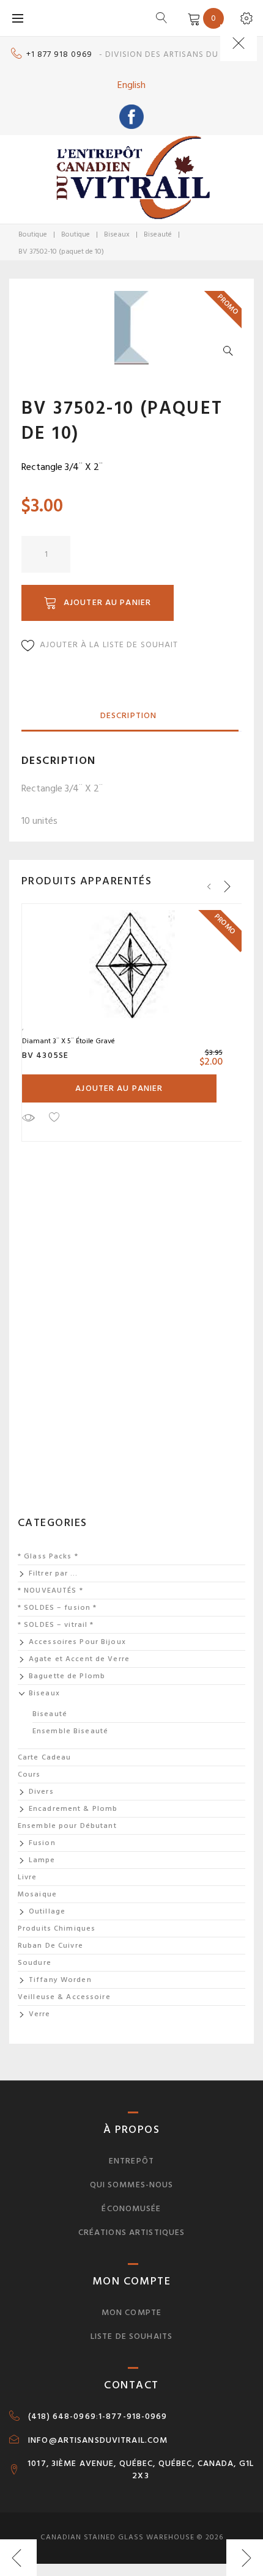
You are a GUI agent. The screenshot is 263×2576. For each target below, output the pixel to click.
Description (128, 715)
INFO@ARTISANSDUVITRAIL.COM (98, 2440)
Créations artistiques (132, 2232)
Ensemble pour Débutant (67, 1826)
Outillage (47, 1911)
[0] (192, 18)
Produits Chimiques (57, 1928)
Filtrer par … (54, 1573)
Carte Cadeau (44, 1757)
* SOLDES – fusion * (57, 1608)
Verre (40, 2014)
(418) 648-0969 (62, 2416)
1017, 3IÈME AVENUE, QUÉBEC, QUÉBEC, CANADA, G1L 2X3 (141, 2470)
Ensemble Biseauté (70, 1731)
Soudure (35, 1963)
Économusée (131, 2208)
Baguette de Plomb (67, 1676)
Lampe (42, 1860)
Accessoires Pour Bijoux (77, 1642)
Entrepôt (131, 2161)
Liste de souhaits (131, 2336)
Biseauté (158, 234)
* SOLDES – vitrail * (56, 1625)
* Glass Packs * (48, 1556)
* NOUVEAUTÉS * (50, 1591)
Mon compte (131, 2312)
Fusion (42, 1843)
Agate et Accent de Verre (79, 1659)
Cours (29, 1774)
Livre (28, 1877)
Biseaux (117, 234)
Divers (41, 1792)
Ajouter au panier (107, 602)
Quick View (28, 1117)
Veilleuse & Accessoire (64, 1997)
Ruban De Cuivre (50, 1946)
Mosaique (37, 1894)
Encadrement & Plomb (73, 1809)
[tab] (128, 716)
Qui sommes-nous (132, 2185)
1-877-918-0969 (133, 2416)
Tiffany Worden (60, 1980)
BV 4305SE (45, 1055)
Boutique (33, 234)
